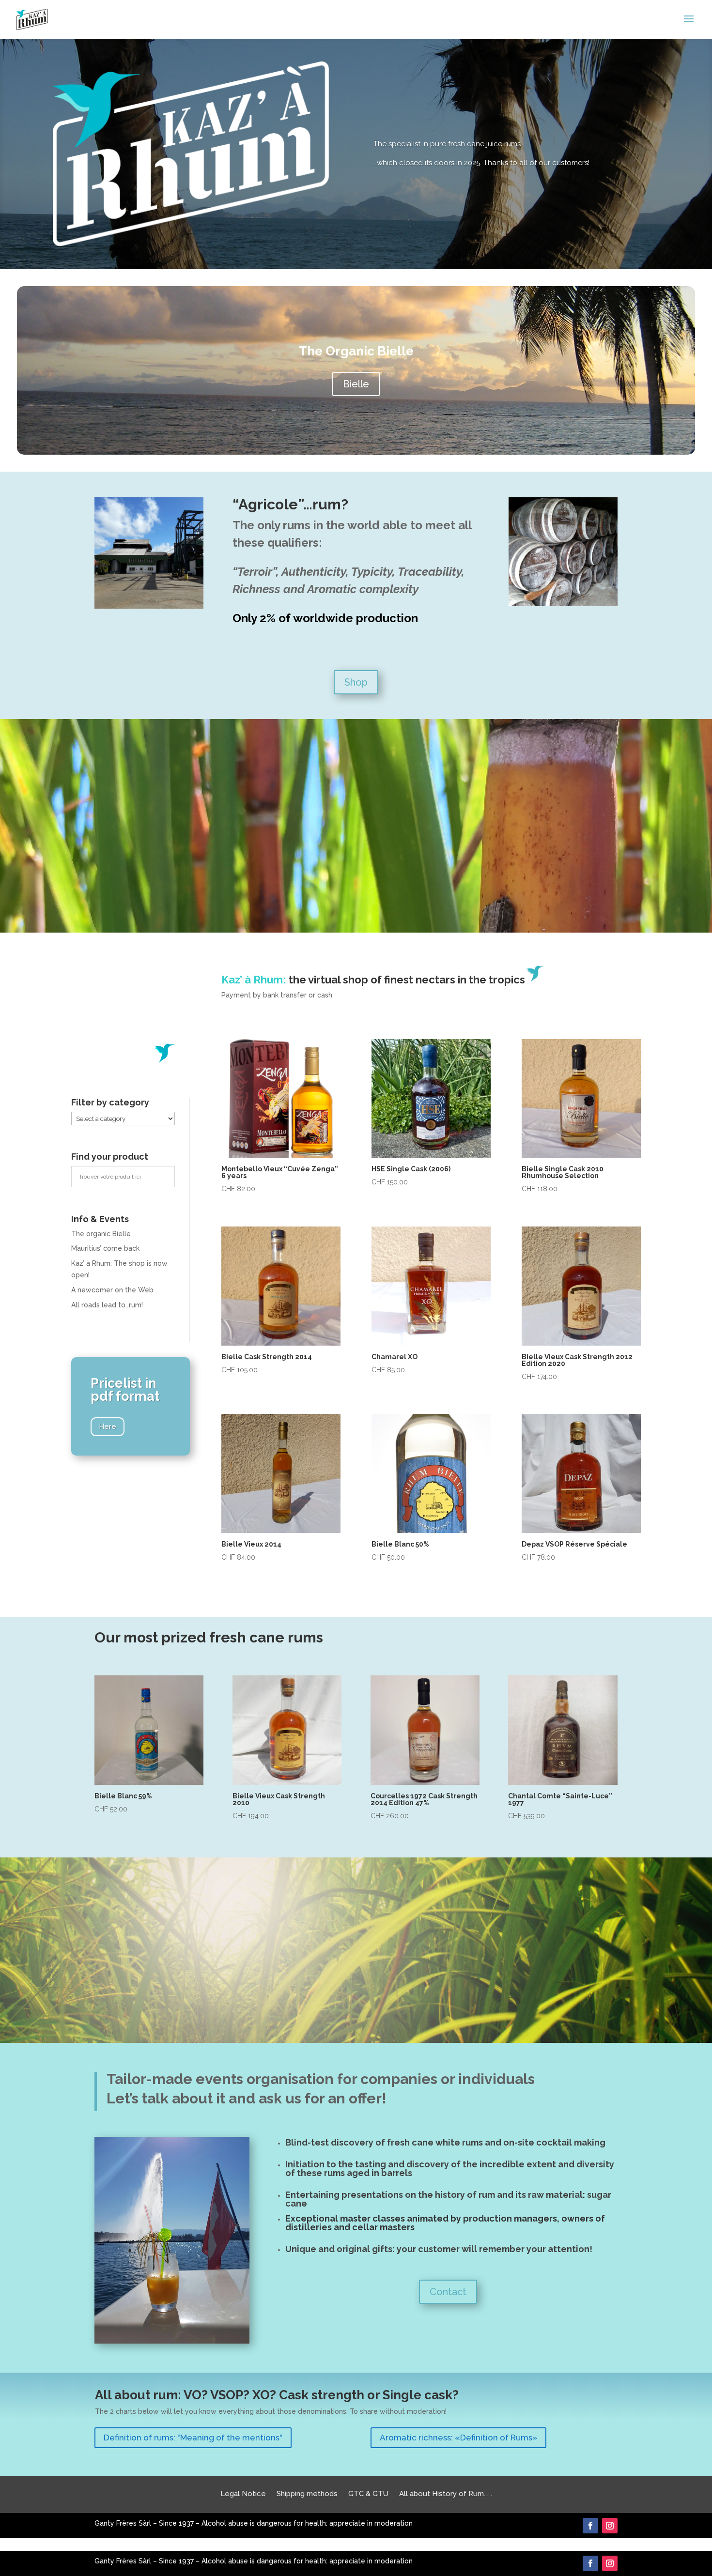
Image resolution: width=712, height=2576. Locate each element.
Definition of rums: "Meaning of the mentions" (193, 2438)
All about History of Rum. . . (446, 2493)
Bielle (356, 384)
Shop (356, 682)
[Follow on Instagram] (610, 2526)
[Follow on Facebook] (590, 2526)
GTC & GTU (368, 2493)
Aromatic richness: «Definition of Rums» (458, 2438)
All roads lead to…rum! (107, 1305)
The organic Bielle (101, 1234)
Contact (448, 2292)
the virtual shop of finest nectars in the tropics (373, 980)
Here (108, 1426)
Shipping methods (307, 2493)
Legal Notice (243, 2493)
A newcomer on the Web (112, 1290)
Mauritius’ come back (105, 1248)
